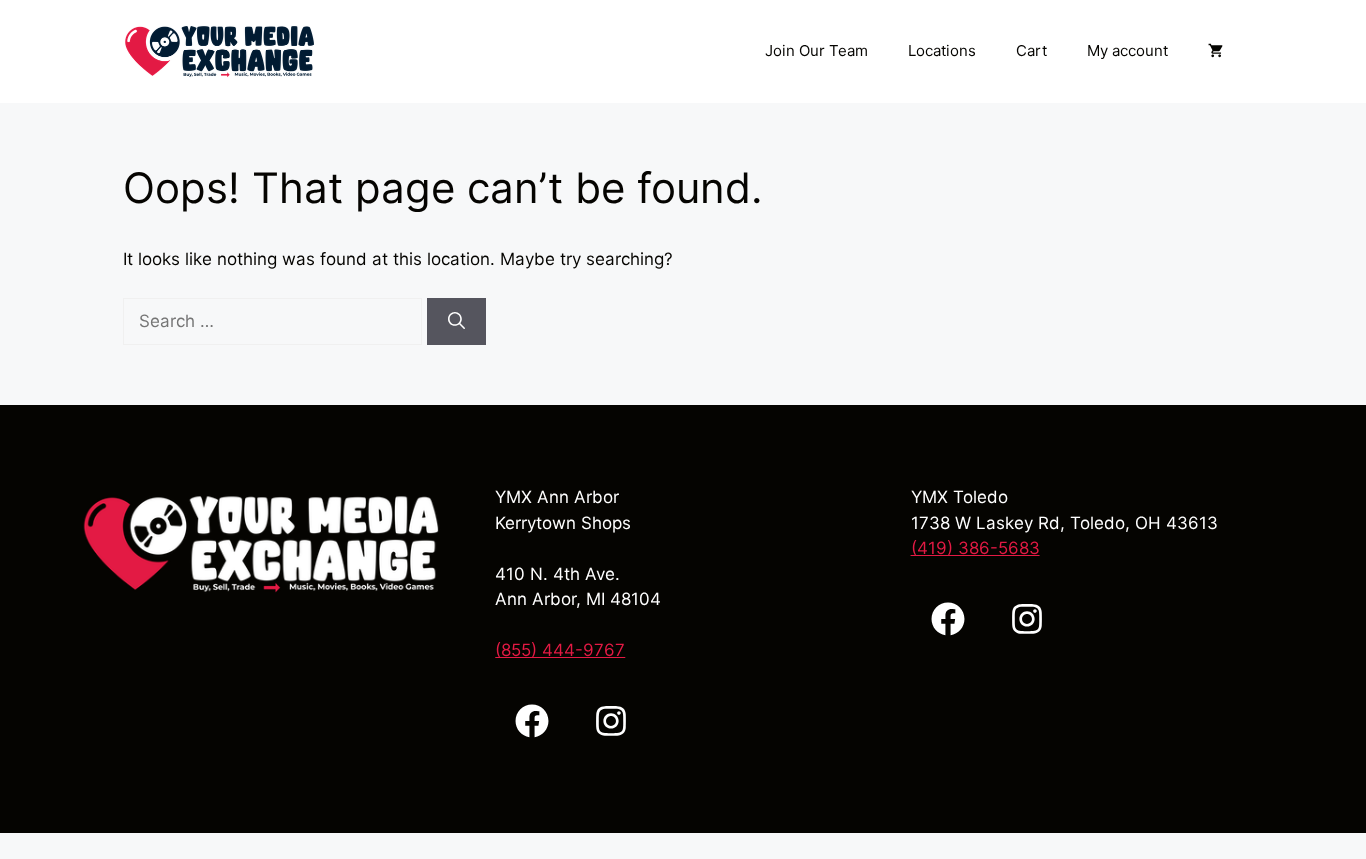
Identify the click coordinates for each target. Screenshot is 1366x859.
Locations (942, 50)
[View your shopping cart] (1215, 51)
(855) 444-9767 (560, 650)
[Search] (456, 322)
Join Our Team (816, 50)
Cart (1031, 50)
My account (1127, 50)
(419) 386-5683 (975, 548)
